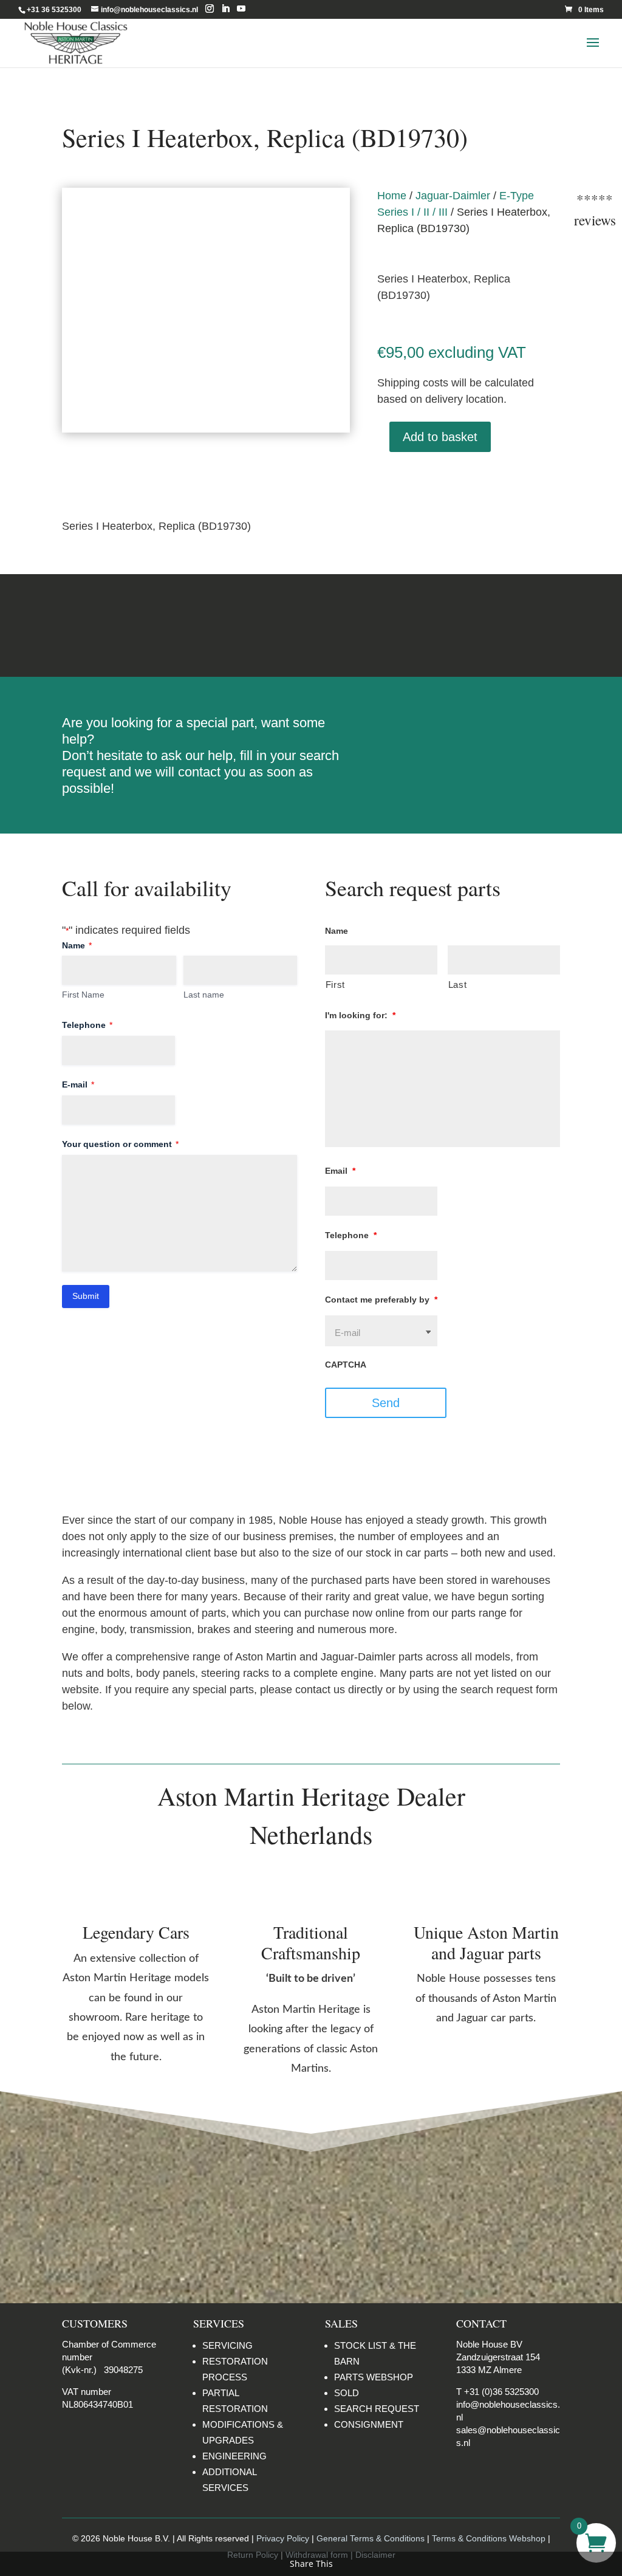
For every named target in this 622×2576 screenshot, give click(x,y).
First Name (83, 995)
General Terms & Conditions (371, 2538)
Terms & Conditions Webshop (489, 2538)
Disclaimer (486, 625)
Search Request (469, 728)
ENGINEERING (234, 2456)
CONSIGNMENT (369, 2424)
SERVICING (227, 2345)
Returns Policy (136, 625)
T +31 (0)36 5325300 (497, 2392)
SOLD (347, 2393)
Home (392, 196)
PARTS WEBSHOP (374, 2377)
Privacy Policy (283, 2538)
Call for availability (438, 479)
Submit (86, 1296)
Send (386, 1403)
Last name (204, 995)
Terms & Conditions (311, 625)
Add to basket (440, 437)
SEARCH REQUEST (377, 2409)
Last (458, 985)
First (335, 985)
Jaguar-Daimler (453, 196)
